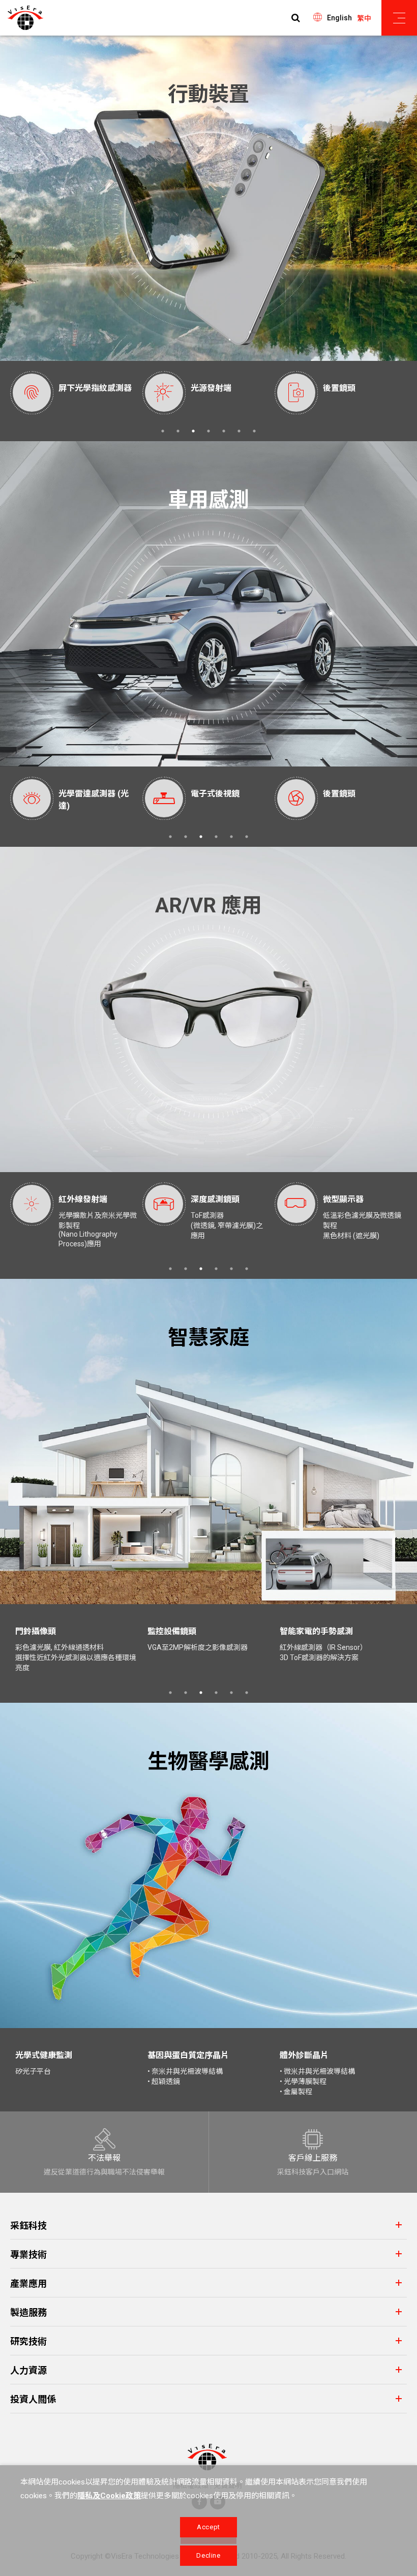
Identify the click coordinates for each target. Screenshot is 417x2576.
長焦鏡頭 (339, 388)
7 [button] (254, 431)
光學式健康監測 (44, 2055)
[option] (76, 393)
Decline (208, 2555)
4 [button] (208, 431)
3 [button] (193, 431)
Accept (208, 2527)
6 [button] (239, 431)
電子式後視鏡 (85, 794)
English (339, 18)
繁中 (364, 18)
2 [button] (178, 431)
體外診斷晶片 (304, 2055)
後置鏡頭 (207, 388)
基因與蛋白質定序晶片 (188, 2055)
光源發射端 (79, 388)
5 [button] (224, 431)
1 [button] (163, 431)
